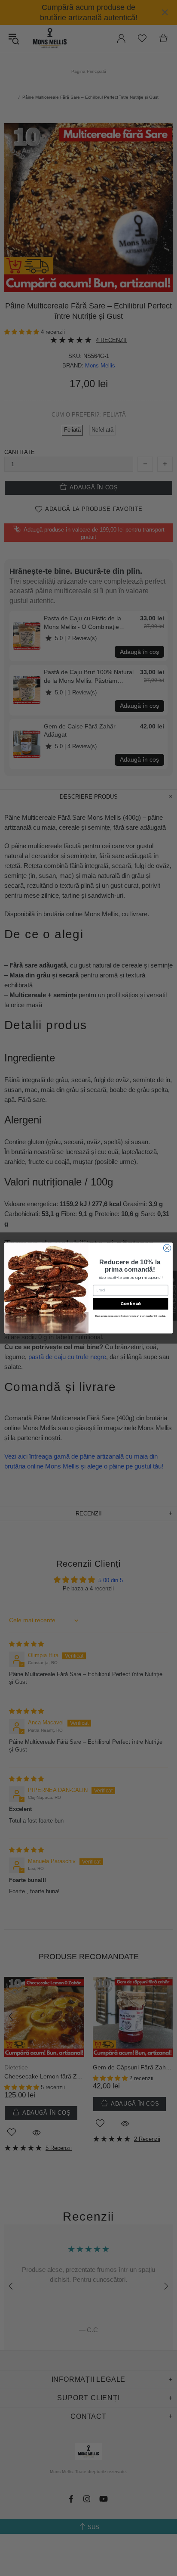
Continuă (131, 1304)
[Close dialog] (167, 1248)
